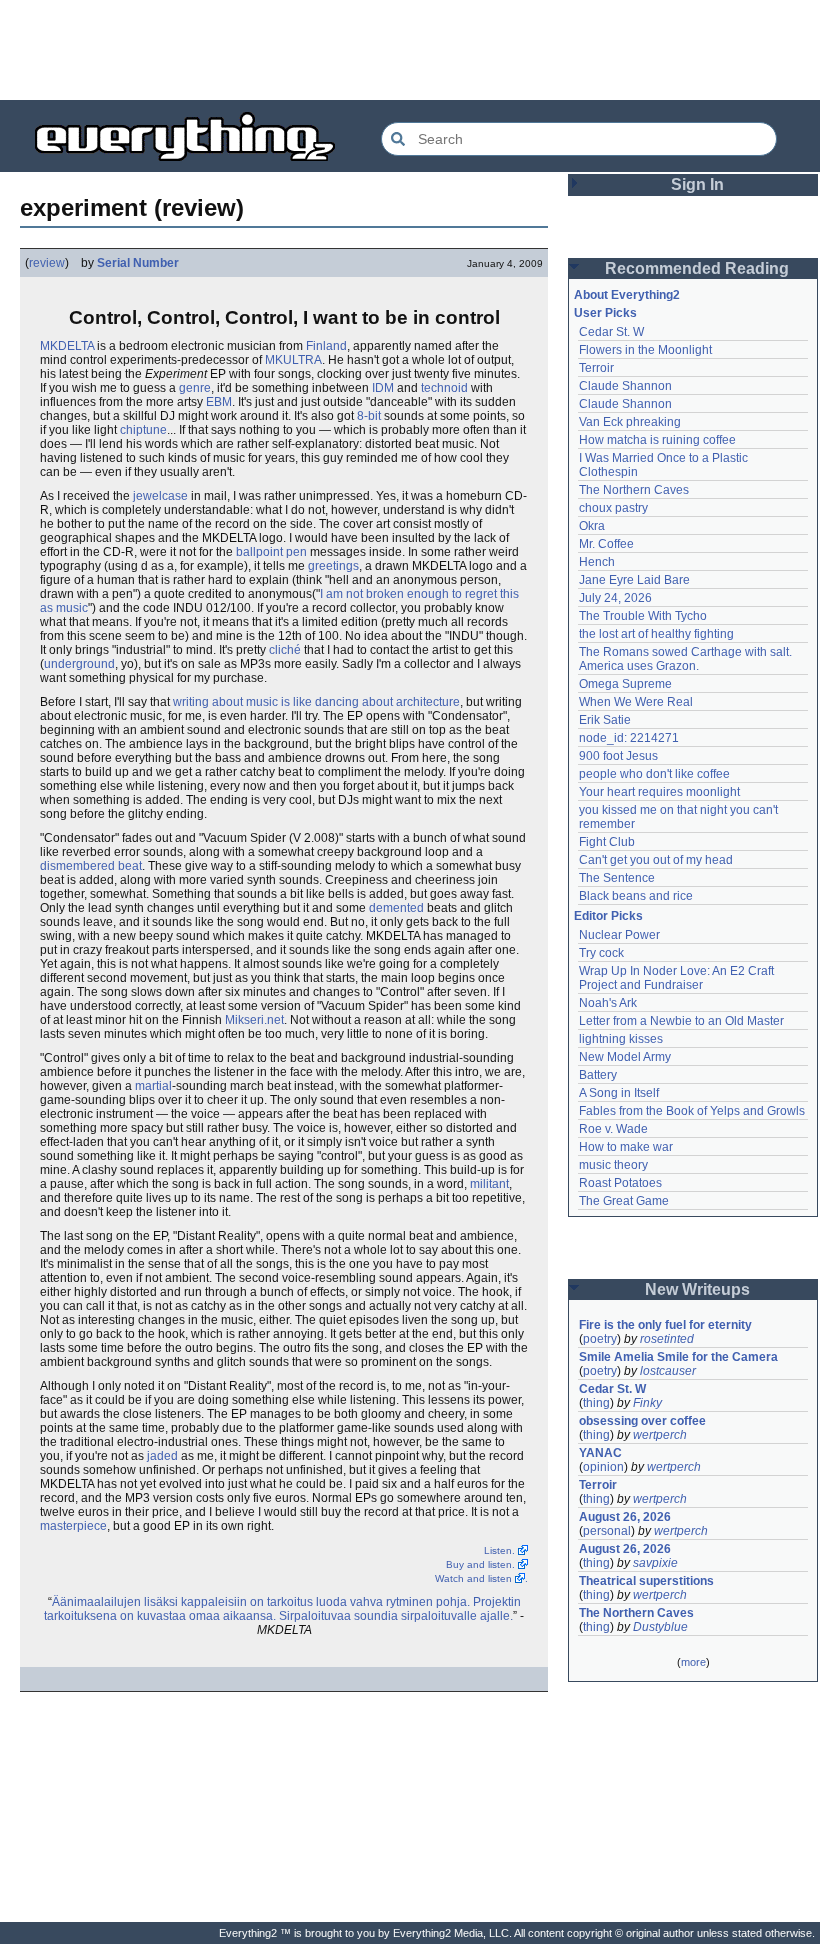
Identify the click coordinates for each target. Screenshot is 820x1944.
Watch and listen (473, 1578)
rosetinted (667, 1339)
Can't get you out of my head (656, 860)
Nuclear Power (619, 935)
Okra (592, 526)
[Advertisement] (410, 50)
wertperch (660, 1435)
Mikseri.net (254, 1020)
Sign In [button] (697, 184)
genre (195, 388)
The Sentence (617, 878)
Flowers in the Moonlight (645, 350)
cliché (285, 650)
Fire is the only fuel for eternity (665, 1325)
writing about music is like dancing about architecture (316, 702)
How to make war (626, 1147)
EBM (219, 402)
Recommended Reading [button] (697, 268)
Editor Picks (608, 916)
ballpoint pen (271, 552)
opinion (603, 1467)
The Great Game (624, 1201)
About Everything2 (627, 295)
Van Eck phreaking (630, 422)
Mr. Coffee (606, 544)
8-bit (369, 416)
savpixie (655, 1563)
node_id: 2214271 (629, 738)
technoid (444, 388)
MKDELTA (67, 346)
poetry (600, 1339)
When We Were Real (636, 702)
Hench (597, 562)
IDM (383, 388)
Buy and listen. (480, 1564)
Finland (326, 346)
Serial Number (138, 263)
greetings (333, 566)
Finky (647, 1403)
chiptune (143, 430)
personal (607, 1531)
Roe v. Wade (613, 1129)
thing (596, 1403)
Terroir (596, 368)
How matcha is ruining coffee (657, 440)
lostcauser (668, 1371)
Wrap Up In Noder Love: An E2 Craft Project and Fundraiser (678, 978)
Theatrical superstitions (646, 1581)
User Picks (605, 313)
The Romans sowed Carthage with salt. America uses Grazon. (686, 659)
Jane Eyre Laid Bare (634, 580)
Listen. (499, 1550)
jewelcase (160, 496)
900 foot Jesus (618, 756)
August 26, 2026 (625, 1517)
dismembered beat (91, 866)
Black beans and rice (636, 896)
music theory (613, 1165)
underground (79, 664)
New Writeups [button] (697, 1289)
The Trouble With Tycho (643, 616)
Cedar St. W (611, 332)
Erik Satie (605, 720)
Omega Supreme (625, 684)
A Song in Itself (619, 1093)
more (693, 1662)
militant (489, 1184)
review (47, 263)
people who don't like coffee (654, 774)
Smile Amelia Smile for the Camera (678, 1357)
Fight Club (607, 842)
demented (396, 908)
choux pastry (613, 508)
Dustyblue (660, 1627)
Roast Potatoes (620, 1183)
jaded (162, 1456)
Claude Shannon (625, 386)
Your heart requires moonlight (659, 792)
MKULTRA (293, 360)
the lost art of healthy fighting (656, 634)
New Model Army (625, 1057)
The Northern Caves (634, 490)
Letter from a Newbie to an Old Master (681, 1021)
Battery (598, 1075)
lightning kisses (621, 1039)
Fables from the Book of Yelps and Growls (692, 1111)
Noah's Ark (608, 1003)
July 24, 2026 (615, 598)
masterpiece (73, 1526)
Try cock (601, 953)
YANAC (600, 1453)
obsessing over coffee (642, 1421)
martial (153, 1086)
